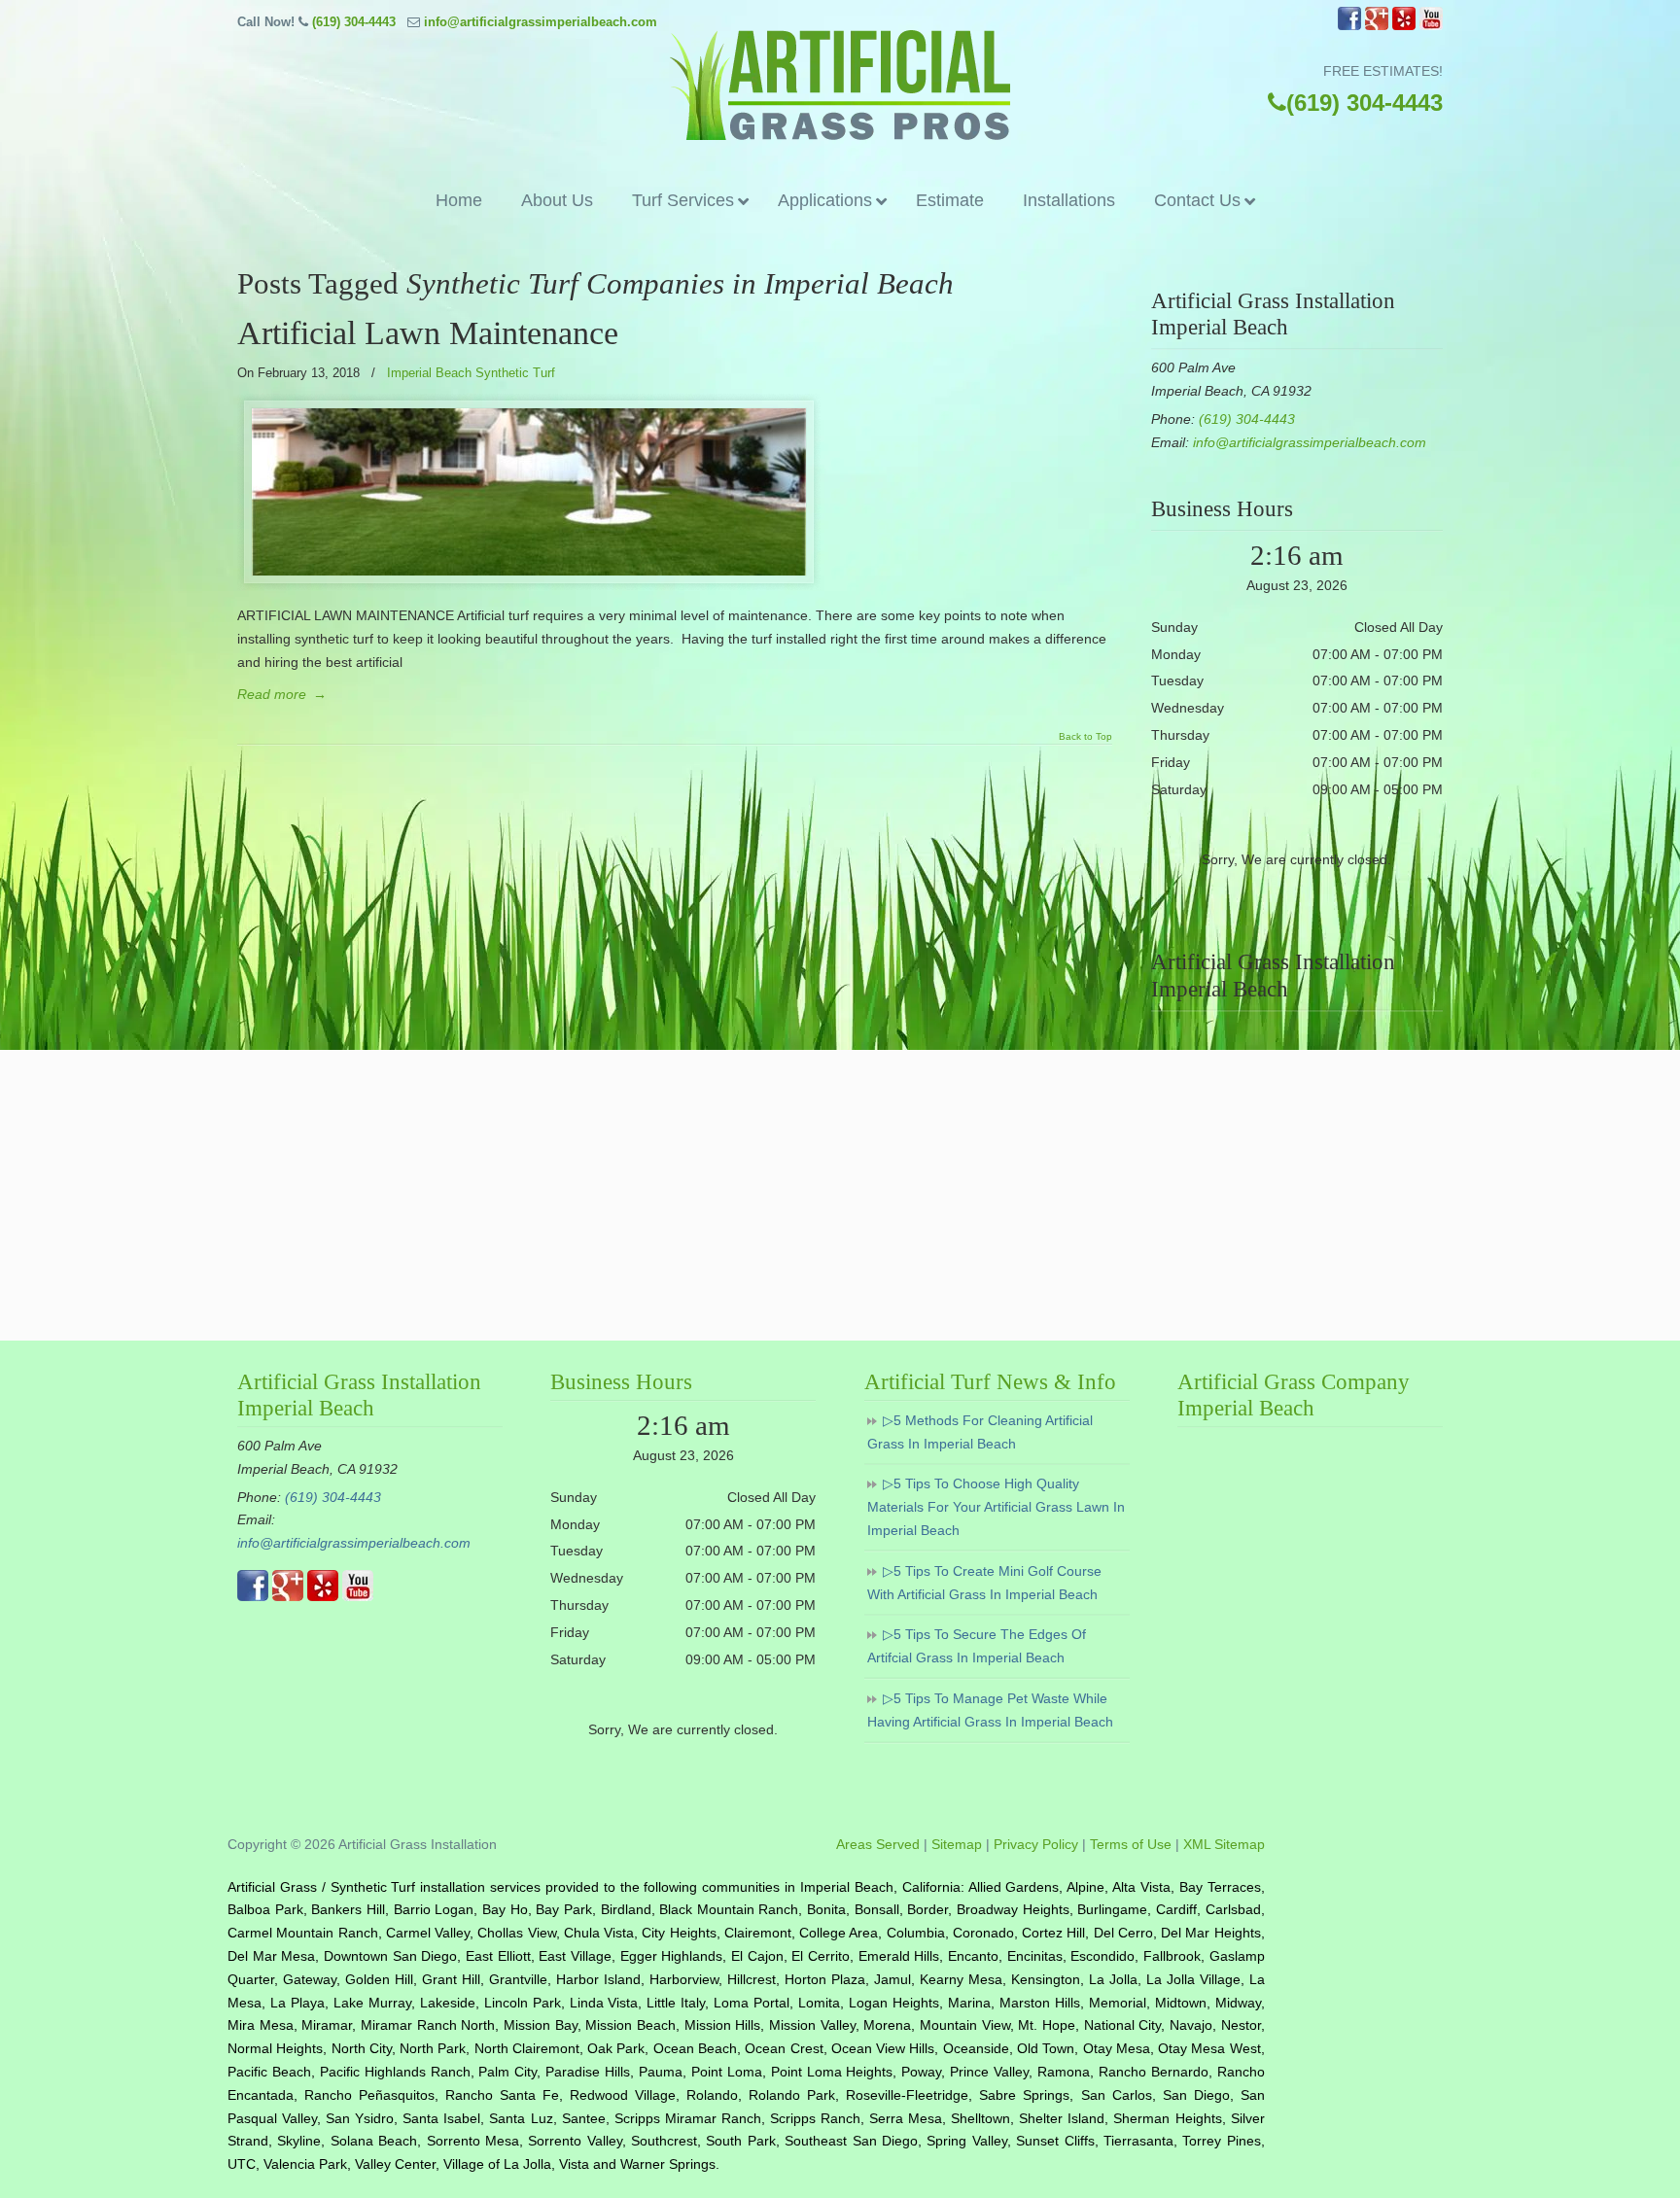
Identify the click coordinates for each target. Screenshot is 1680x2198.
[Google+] (1377, 26)
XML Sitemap (1224, 1844)
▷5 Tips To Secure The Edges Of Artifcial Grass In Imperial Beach (977, 1646)
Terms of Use (1131, 1844)
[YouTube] (1431, 26)
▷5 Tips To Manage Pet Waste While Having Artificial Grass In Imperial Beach (990, 1710)
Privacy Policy (1036, 1844)
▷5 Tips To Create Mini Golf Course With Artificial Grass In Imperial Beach (984, 1583)
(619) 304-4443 (354, 22)
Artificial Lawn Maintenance (428, 333)
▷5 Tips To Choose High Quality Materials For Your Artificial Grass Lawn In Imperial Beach (996, 1507)
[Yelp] (1404, 26)
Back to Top (1085, 737)
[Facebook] (1349, 26)
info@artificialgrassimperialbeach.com (541, 22)
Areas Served (878, 1844)
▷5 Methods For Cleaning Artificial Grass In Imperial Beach (980, 1432)
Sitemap (957, 1844)
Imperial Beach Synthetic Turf (471, 373)
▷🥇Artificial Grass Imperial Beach (840, 85)
